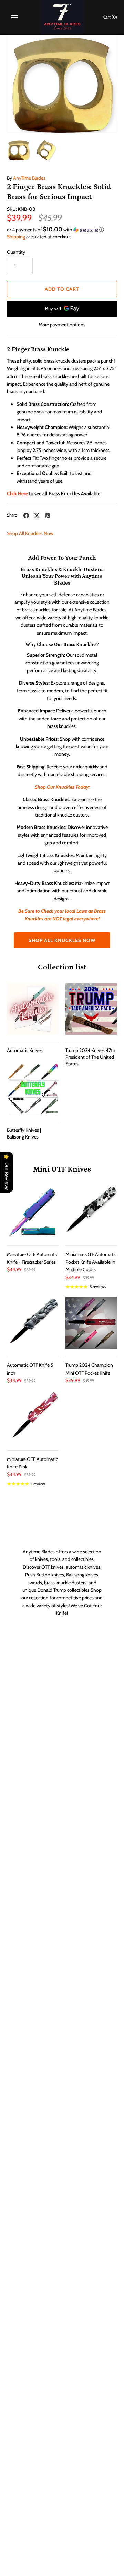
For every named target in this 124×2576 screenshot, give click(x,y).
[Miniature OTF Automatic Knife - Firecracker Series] (33, 1212)
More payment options (62, 325)
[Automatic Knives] (33, 1009)
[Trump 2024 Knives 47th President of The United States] (91, 1009)
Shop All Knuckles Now (30, 533)
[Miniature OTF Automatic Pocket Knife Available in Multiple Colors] (91, 1212)
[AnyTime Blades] (62, 17)
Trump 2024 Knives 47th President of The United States (90, 1057)
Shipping (16, 237)
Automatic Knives (25, 1050)
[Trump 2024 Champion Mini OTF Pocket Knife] (91, 1323)
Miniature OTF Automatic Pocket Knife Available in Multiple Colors (91, 1262)
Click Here (17, 493)
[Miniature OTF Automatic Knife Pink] (33, 1417)
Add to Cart (62, 289)
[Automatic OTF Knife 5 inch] (33, 1323)
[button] (62, 230)
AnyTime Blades (29, 178)
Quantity (16, 252)
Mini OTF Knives (62, 1169)
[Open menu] (14, 17)
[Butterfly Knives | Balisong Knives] (33, 1089)
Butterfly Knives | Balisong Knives (24, 1133)
